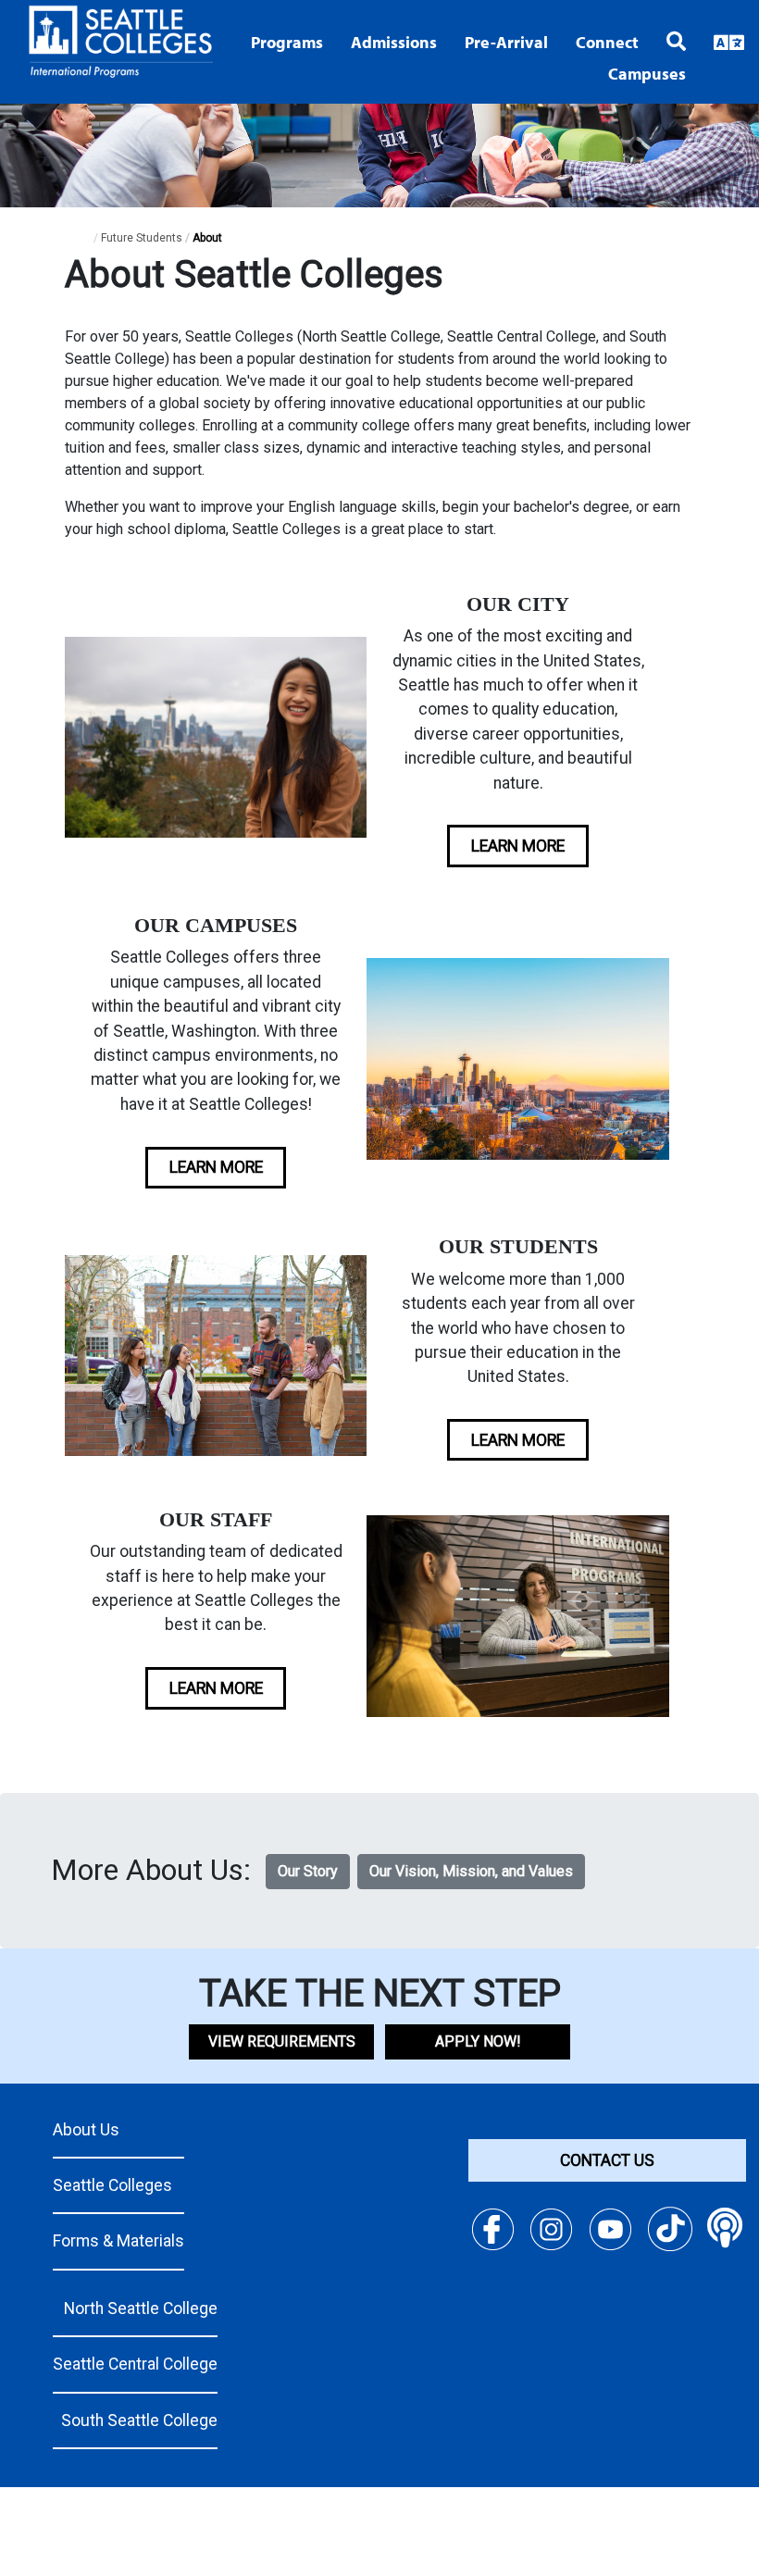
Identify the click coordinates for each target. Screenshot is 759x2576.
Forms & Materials (118, 2241)
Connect (607, 42)
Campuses (647, 74)
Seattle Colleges (112, 2185)
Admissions (394, 42)
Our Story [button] (308, 1871)
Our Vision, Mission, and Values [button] (471, 1871)
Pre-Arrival (506, 42)
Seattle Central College (135, 2364)
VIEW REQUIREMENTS (282, 2041)
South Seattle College (139, 2420)
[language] (715, 41)
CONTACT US (607, 2160)
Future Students (142, 238)
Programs (287, 42)
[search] (662, 39)
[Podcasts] (725, 2228)
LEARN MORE (518, 846)
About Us (86, 2130)
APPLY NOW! (478, 2041)
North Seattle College (141, 2308)
